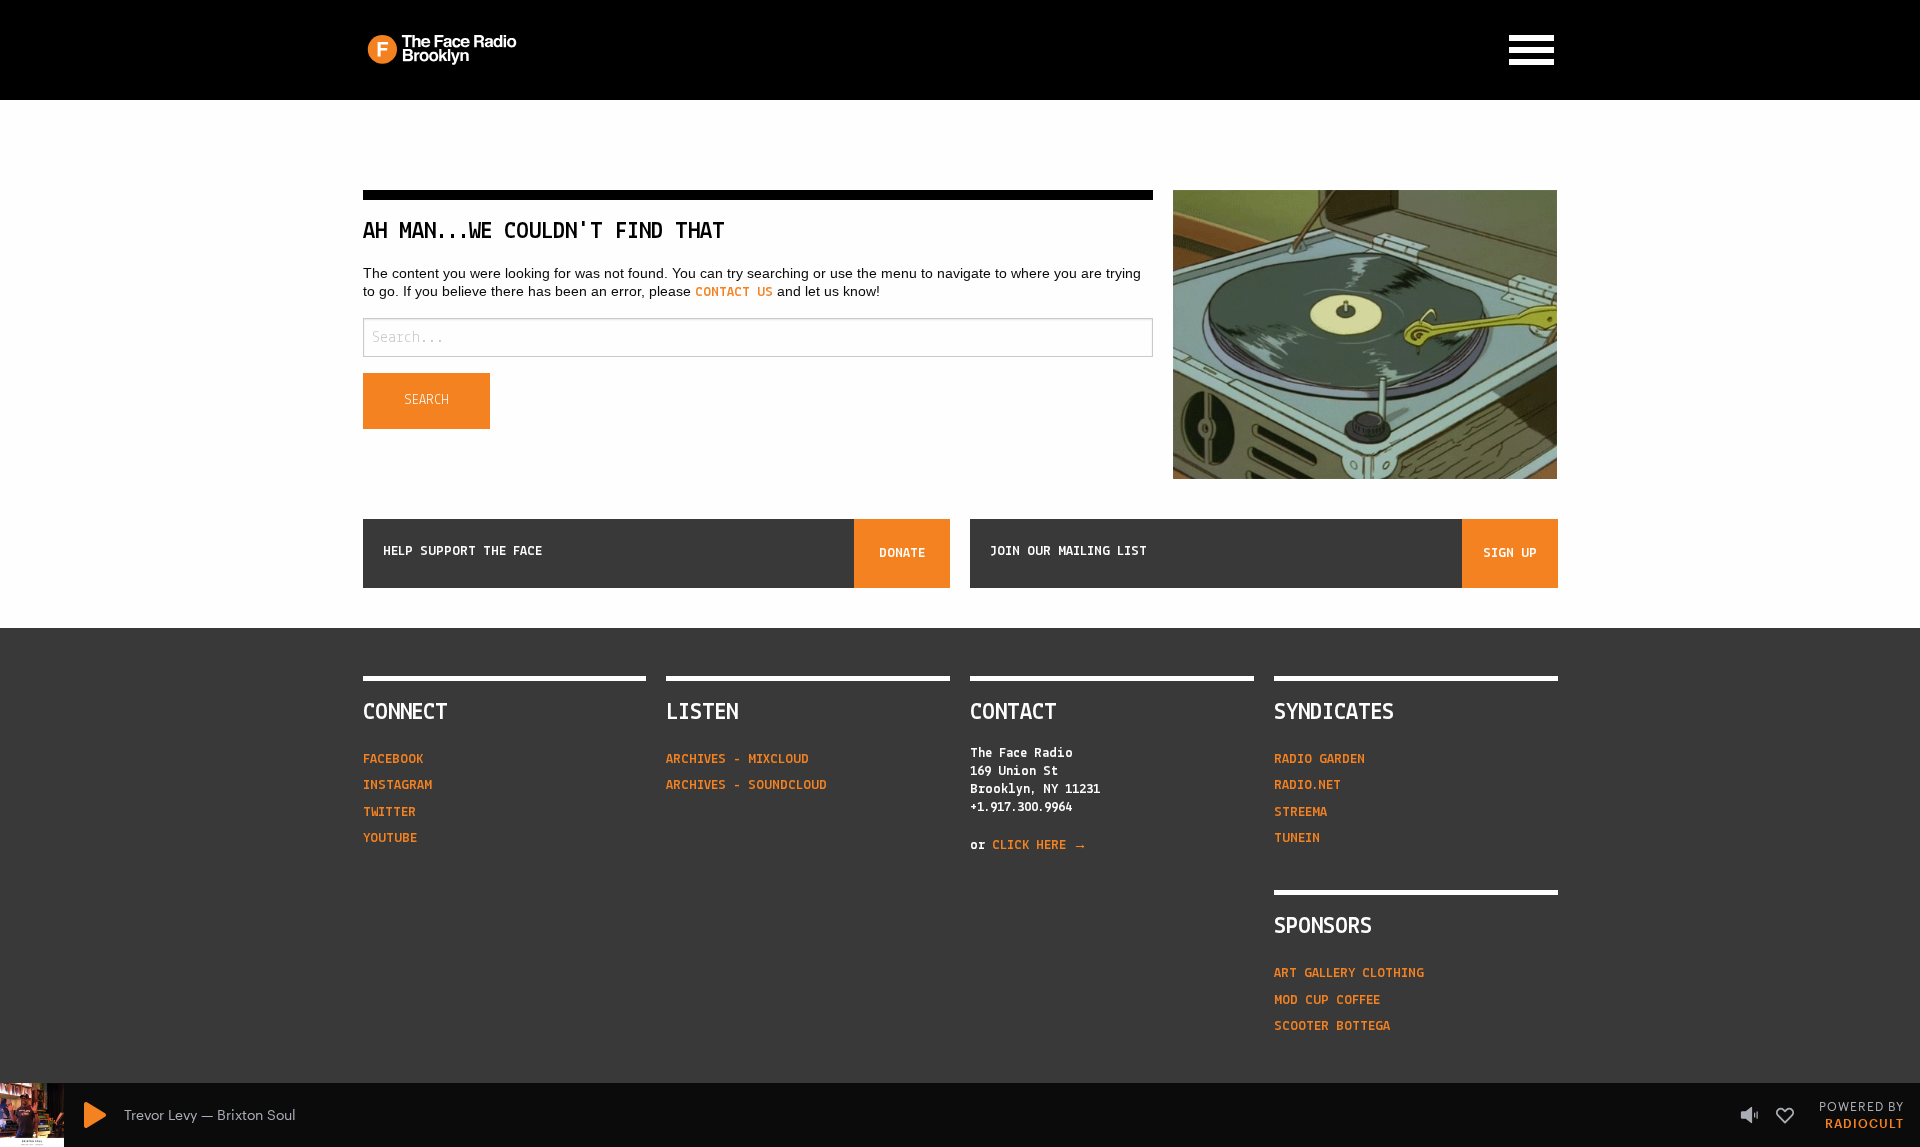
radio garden (1319, 759)
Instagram (397, 785)
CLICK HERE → (1039, 845)
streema (1300, 812)
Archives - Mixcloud (737, 759)
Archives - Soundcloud (746, 785)
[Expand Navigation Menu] (1531, 50)
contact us (734, 292)
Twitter (389, 812)
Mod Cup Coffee (1327, 1000)
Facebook (393, 759)
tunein (1297, 838)
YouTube (390, 838)
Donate (902, 553)
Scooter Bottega (1332, 1026)
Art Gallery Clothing (1349, 973)
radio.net (1307, 785)
